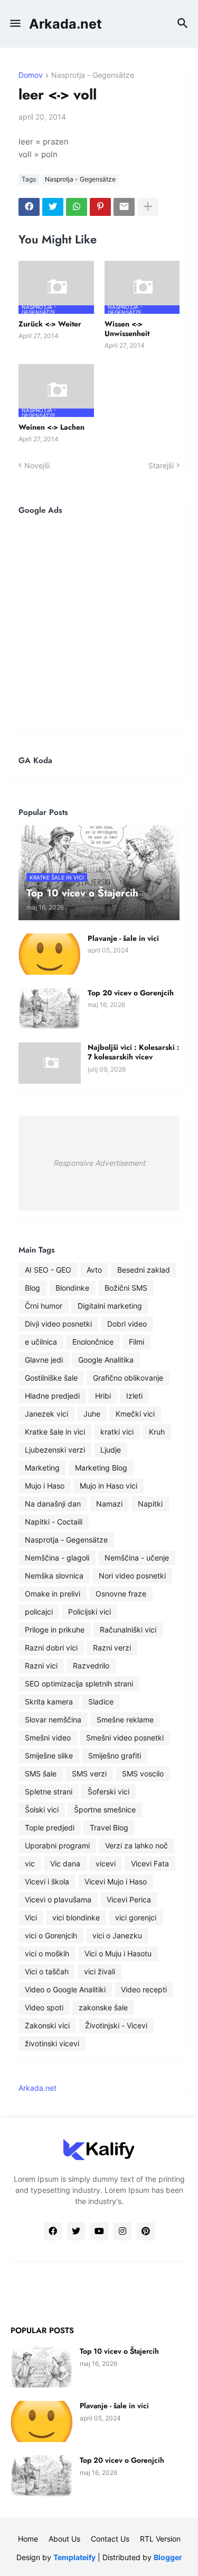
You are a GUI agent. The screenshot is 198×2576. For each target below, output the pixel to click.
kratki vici (117, 1432)
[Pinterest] (100, 207)
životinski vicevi (52, 2043)
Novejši (37, 465)
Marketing (42, 1468)
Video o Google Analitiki (65, 1989)
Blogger (168, 2557)
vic (30, 1863)
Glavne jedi (44, 1360)
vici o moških (47, 1953)
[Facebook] (29, 207)
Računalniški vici (128, 1630)
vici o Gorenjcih (51, 1935)
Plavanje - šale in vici (123, 938)
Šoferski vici (109, 1792)
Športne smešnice (105, 1809)
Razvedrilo (91, 1666)
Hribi (103, 1396)
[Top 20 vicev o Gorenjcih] (50, 1009)
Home (28, 2539)
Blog (32, 1288)
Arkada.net (65, 24)
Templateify (74, 2557)
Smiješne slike (49, 1756)
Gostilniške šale (51, 1378)
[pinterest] (146, 2232)
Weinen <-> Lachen (51, 427)
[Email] (124, 207)
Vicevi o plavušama (58, 1899)
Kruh (157, 1432)
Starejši (161, 465)
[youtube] (99, 2232)
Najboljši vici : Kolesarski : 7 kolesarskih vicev (134, 1052)
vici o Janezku (117, 1935)
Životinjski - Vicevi (116, 2025)
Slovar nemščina (53, 1720)
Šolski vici (42, 1809)
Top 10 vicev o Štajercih (119, 2351)
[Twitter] (53, 207)
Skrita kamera (49, 1702)
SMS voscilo (143, 1774)
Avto (94, 1270)
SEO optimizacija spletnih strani (79, 1684)
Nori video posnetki (132, 1576)
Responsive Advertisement (99, 1163)
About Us (64, 2539)
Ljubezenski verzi (55, 1450)
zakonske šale (103, 2007)
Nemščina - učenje (137, 1558)
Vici (31, 1917)
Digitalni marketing (110, 1306)
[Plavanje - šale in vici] (50, 954)
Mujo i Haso (45, 1486)
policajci (39, 1612)
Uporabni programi (57, 1845)
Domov (31, 75)
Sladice (101, 1702)
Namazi (109, 1504)
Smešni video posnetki (125, 1738)
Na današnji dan (53, 1504)
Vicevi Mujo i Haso (116, 1881)
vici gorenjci (136, 1917)
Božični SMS (126, 1288)
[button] (15, 24)
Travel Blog (109, 1827)
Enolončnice (93, 1342)
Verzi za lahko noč (136, 1845)
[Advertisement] (99, 622)
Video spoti (44, 2007)
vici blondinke (76, 1917)
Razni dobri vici (51, 1648)
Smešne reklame (125, 1720)
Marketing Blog (101, 1468)
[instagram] (122, 2232)
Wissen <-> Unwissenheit (127, 329)
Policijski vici (89, 1612)
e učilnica (41, 1342)
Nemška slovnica (54, 1576)
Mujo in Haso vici (109, 1486)
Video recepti (144, 1989)
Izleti (134, 1396)
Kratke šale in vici (55, 1432)
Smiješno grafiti (115, 1756)
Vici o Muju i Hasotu (118, 1953)
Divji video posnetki (58, 1324)
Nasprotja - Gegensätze (93, 75)
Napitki (150, 1504)
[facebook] (53, 2232)
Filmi (136, 1342)
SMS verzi (89, 1774)
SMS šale (41, 1774)
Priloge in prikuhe (55, 1630)
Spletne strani (49, 1792)
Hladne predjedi (52, 1396)
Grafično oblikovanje (128, 1378)
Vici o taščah (47, 1971)
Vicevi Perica (129, 1899)
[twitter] (76, 2232)
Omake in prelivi (53, 1594)
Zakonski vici (47, 2025)
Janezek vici (46, 1414)
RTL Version (160, 2539)
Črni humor (44, 1306)
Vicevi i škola (47, 1881)
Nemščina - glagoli (57, 1558)
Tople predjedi (50, 1827)
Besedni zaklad (144, 1270)
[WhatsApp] (77, 207)
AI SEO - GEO (48, 1270)
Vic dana (65, 1863)
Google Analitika (106, 1360)
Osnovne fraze (121, 1594)
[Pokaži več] (148, 207)
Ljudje (111, 1450)
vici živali (100, 1971)
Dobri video (127, 1324)
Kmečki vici (135, 1414)
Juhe (92, 1414)
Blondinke (72, 1288)
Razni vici (41, 1666)
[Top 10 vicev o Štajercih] (42, 2367)
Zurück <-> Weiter (50, 324)
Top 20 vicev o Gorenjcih (131, 993)
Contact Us (110, 2539)
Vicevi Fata (150, 1863)
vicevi (106, 1863)
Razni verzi (112, 1648)
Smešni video (48, 1738)
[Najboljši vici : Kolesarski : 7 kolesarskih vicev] (50, 1063)
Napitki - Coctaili (54, 1522)
